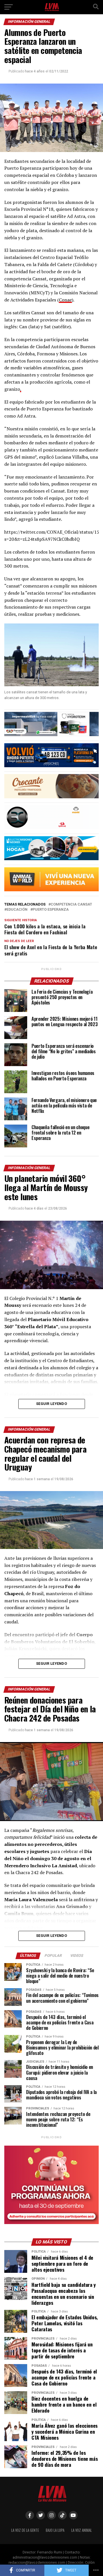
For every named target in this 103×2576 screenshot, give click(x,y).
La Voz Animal (82, 2530)
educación (17, 910)
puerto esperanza (51, 910)
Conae (65, 300)
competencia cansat (71, 905)
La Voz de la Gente (25, 2530)
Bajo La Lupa (55, 2530)
